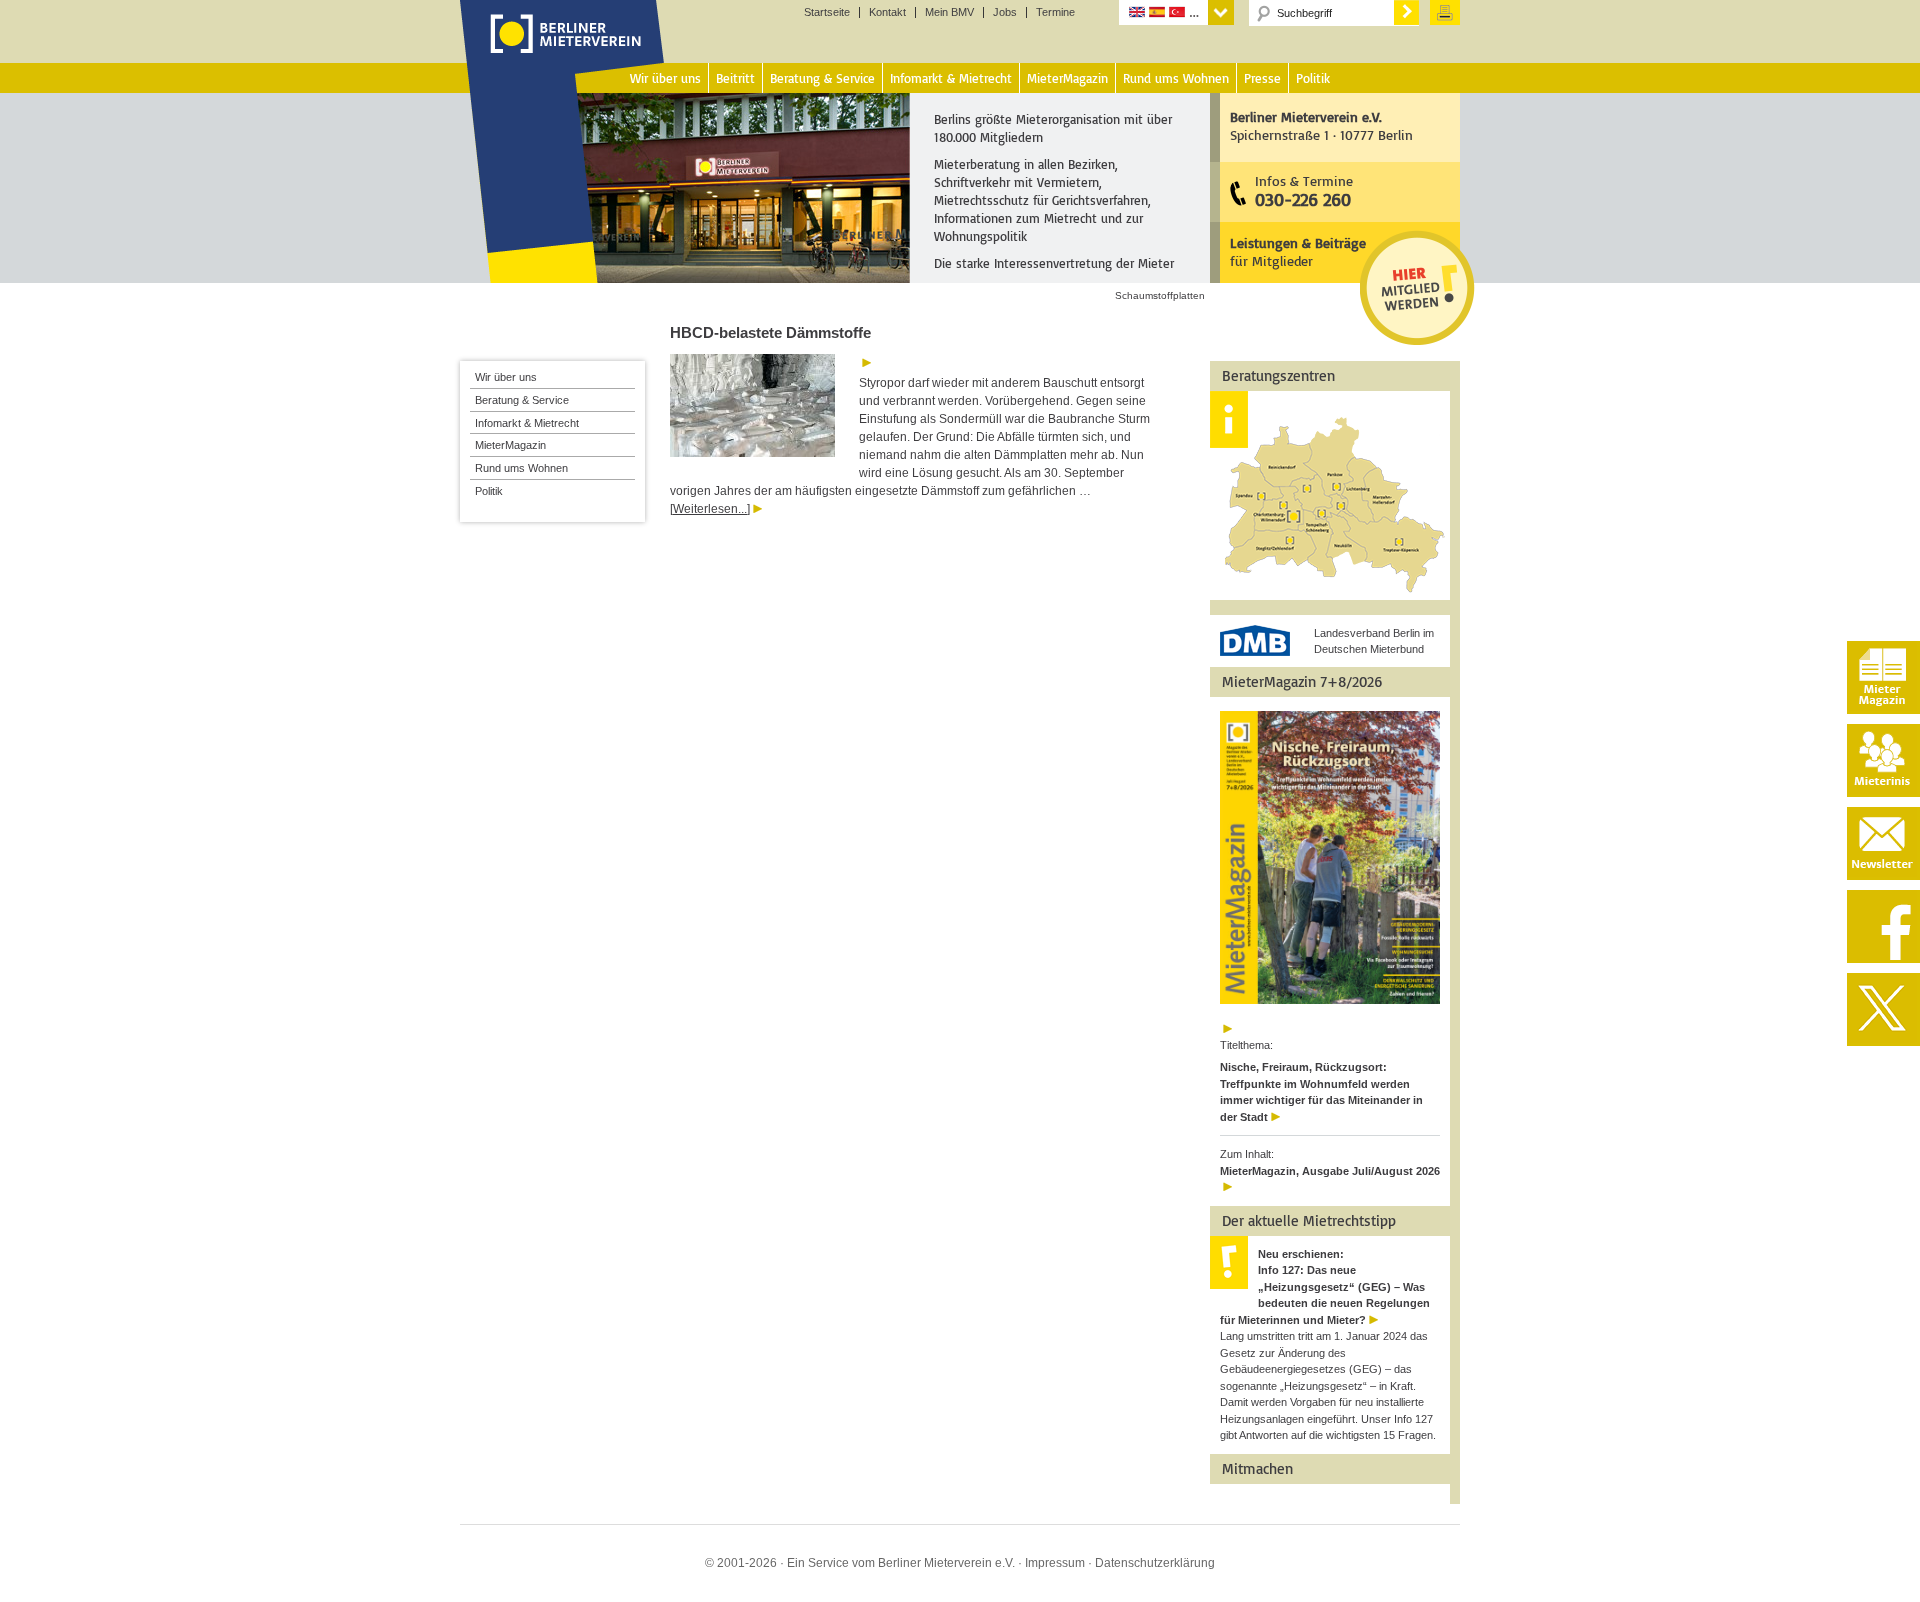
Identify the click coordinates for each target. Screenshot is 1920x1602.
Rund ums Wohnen (521, 468)
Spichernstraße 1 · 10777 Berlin (1321, 125)
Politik (489, 491)
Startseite (827, 12)
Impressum (1055, 1563)
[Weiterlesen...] (710, 509)
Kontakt (887, 12)
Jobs (1005, 12)
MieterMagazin (510, 445)
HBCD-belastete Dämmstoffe (770, 332)
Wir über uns (506, 377)
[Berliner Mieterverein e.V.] (562, 53)
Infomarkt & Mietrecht (527, 423)
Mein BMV (949, 12)
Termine (1055, 12)
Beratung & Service (522, 400)
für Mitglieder (1298, 251)
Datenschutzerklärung (1155, 1563)
